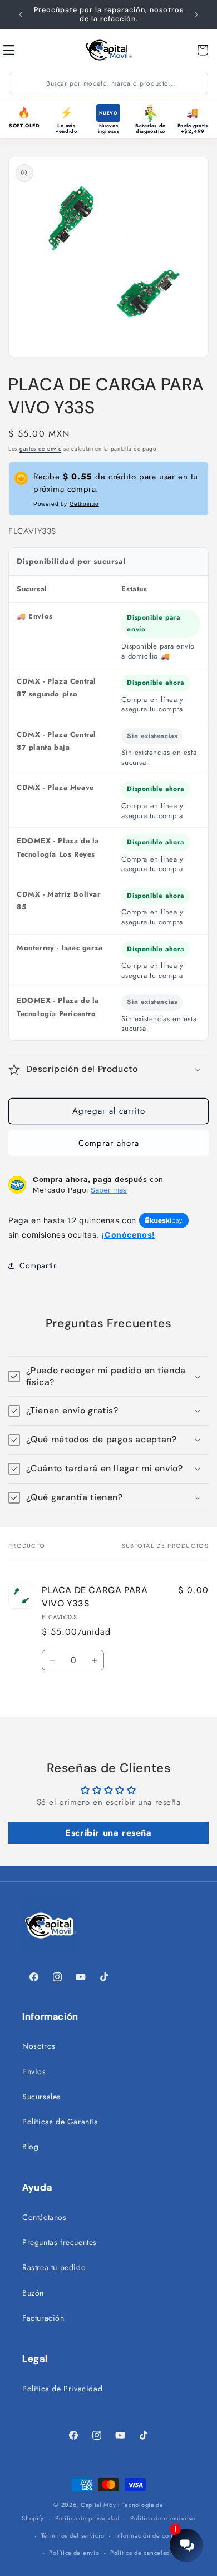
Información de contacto (151, 2535)
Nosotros (39, 2046)
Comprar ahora (109, 1143)
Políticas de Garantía (60, 2122)
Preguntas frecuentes (60, 2242)
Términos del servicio (73, 2535)
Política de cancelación (144, 2553)
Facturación (43, 2318)
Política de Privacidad (62, 2389)
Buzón (33, 2293)
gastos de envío (41, 449)
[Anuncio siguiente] (196, 14)
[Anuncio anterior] (21, 14)
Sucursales (41, 2097)
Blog (30, 2147)
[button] (21, 50)
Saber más (109, 1190)
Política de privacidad (87, 2518)
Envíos (34, 2071)
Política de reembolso (163, 2518)
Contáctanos (45, 2217)
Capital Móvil (102, 2505)
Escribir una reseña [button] (108, 1833)
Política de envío (74, 2553)
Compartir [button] (38, 1265)
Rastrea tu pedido (54, 2267)
